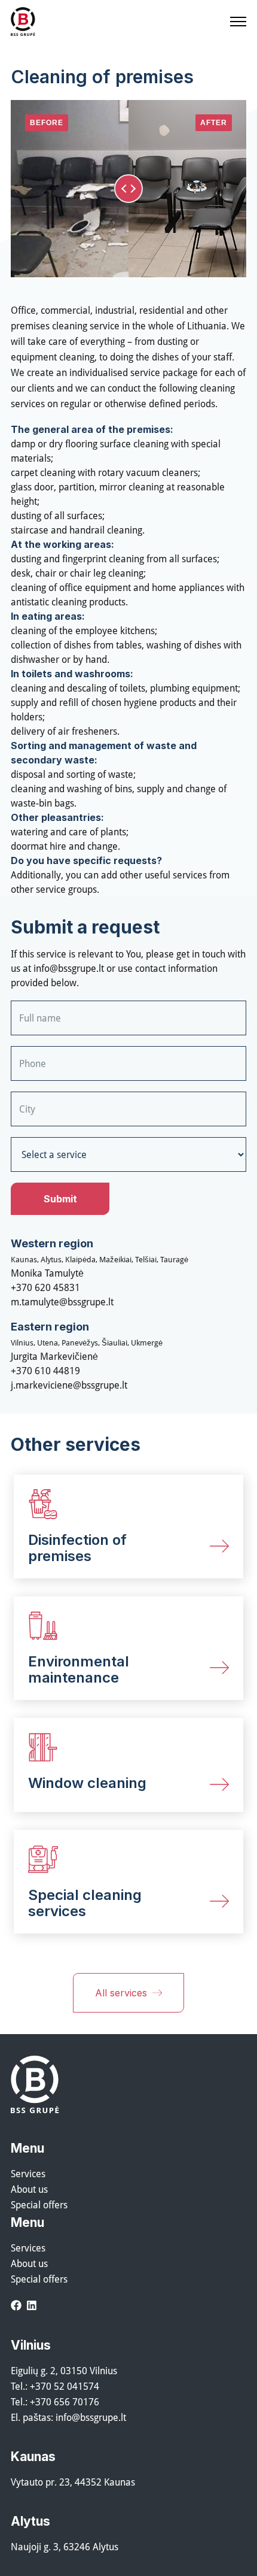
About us (29, 2189)
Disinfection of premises (77, 1548)
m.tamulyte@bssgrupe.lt (62, 1302)
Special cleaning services (85, 1903)
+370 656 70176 (65, 2402)
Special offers (39, 2205)
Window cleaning (87, 1783)
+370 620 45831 (45, 1287)
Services (28, 2174)
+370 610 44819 (45, 1371)
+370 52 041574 (65, 2386)
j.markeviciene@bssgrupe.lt (69, 1385)
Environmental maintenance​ (79, 1669)
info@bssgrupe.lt (69, 968)
